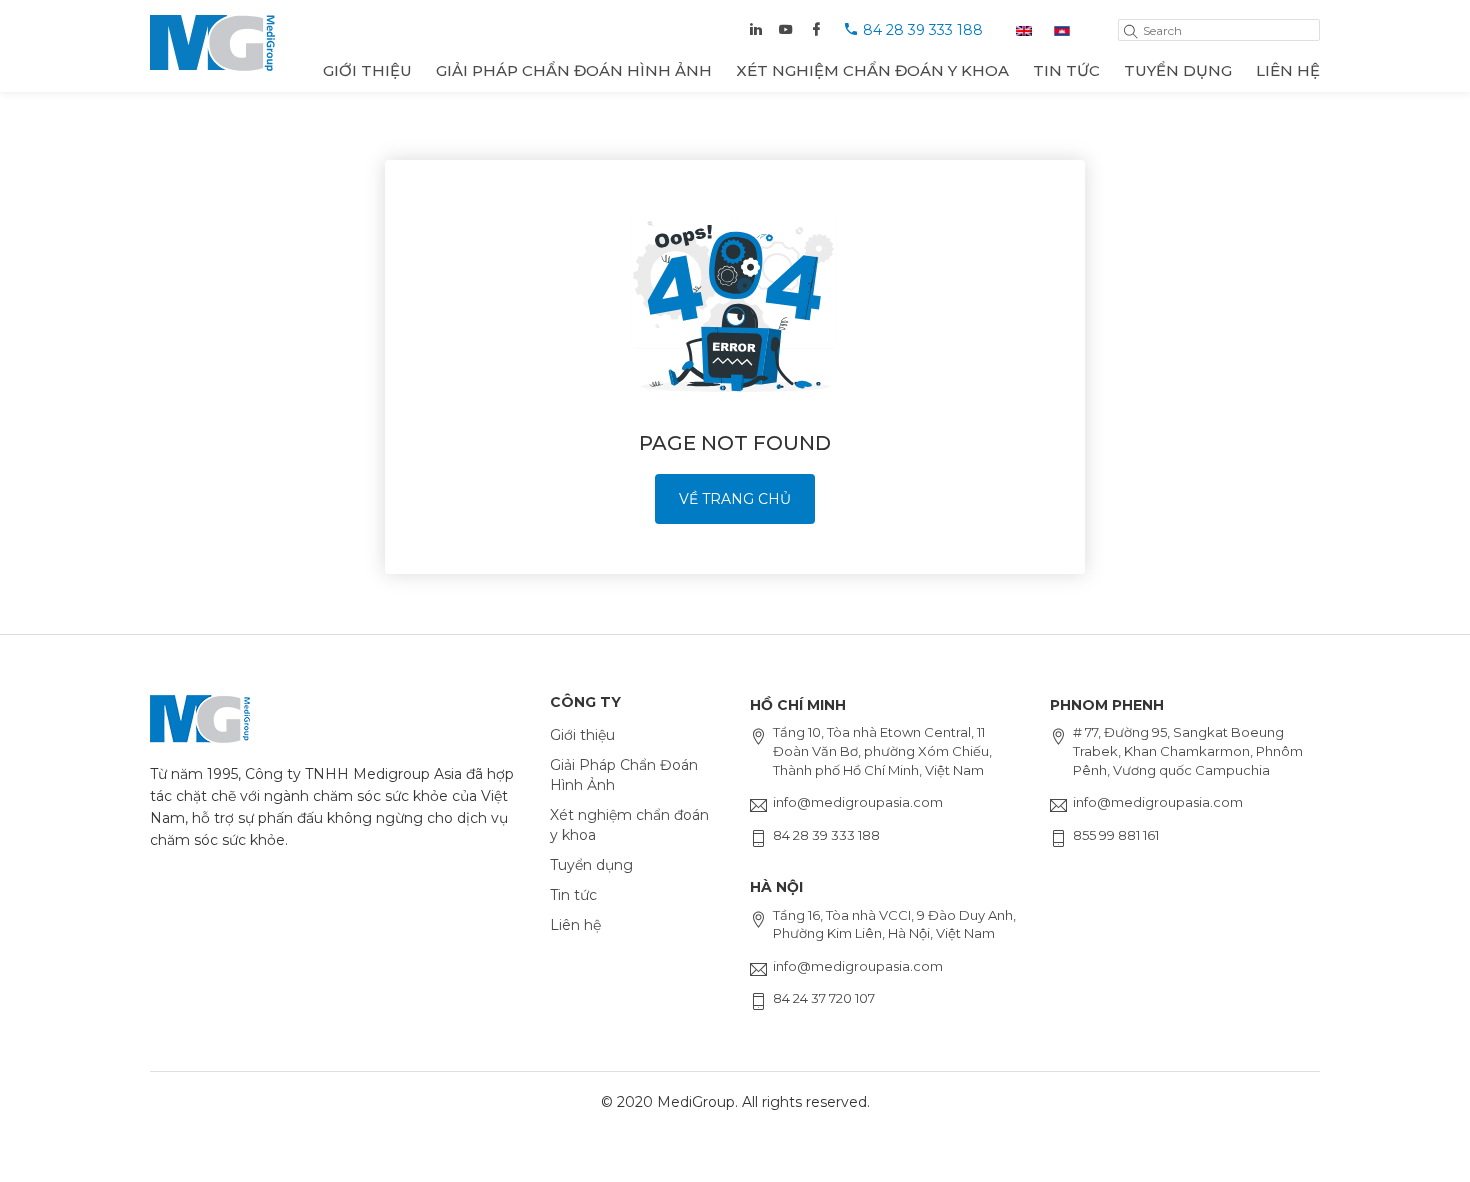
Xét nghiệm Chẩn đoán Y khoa (872, 70)
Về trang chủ (735, 499)
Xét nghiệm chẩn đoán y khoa (629, 825)
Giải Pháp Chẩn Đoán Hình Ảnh (574, 70)
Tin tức (1066, 70)
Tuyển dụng (1178, 70)
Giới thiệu (367, 70)
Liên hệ (1288, 70)
